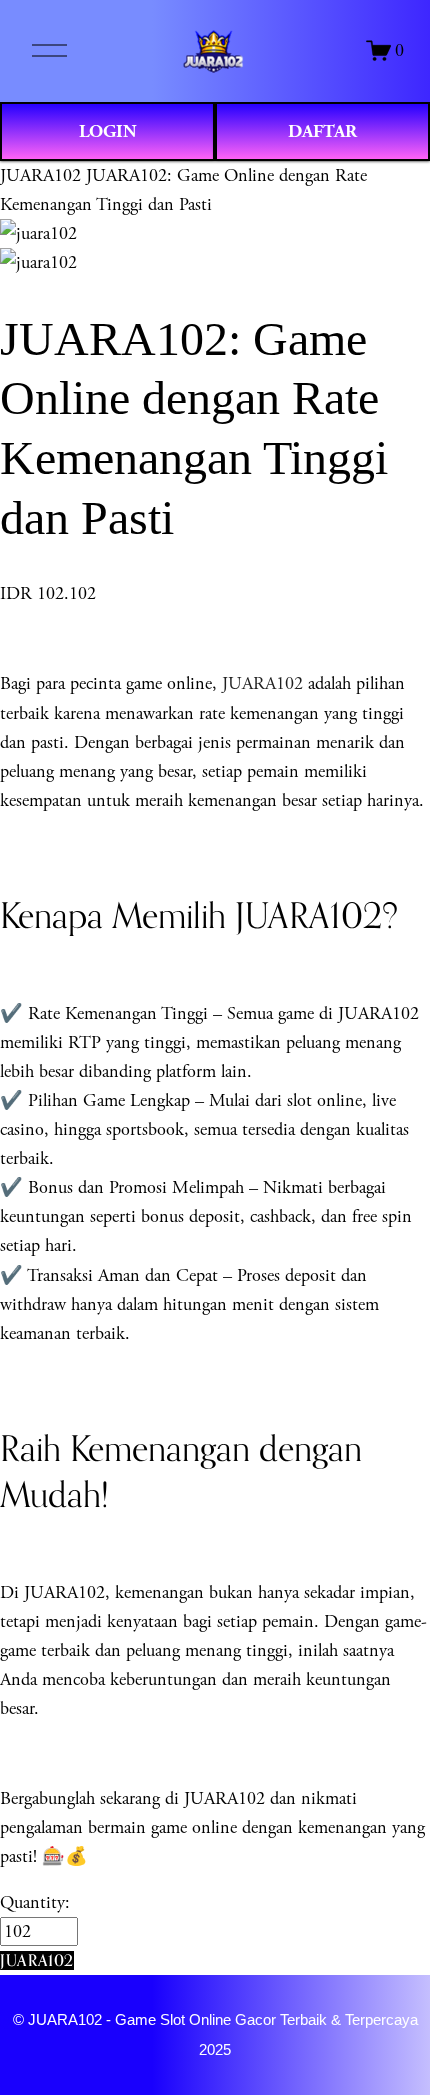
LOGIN (108, 131)
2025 (215, 2050)
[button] (37, 1960)
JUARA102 (40, 175)
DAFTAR (322, 131)
